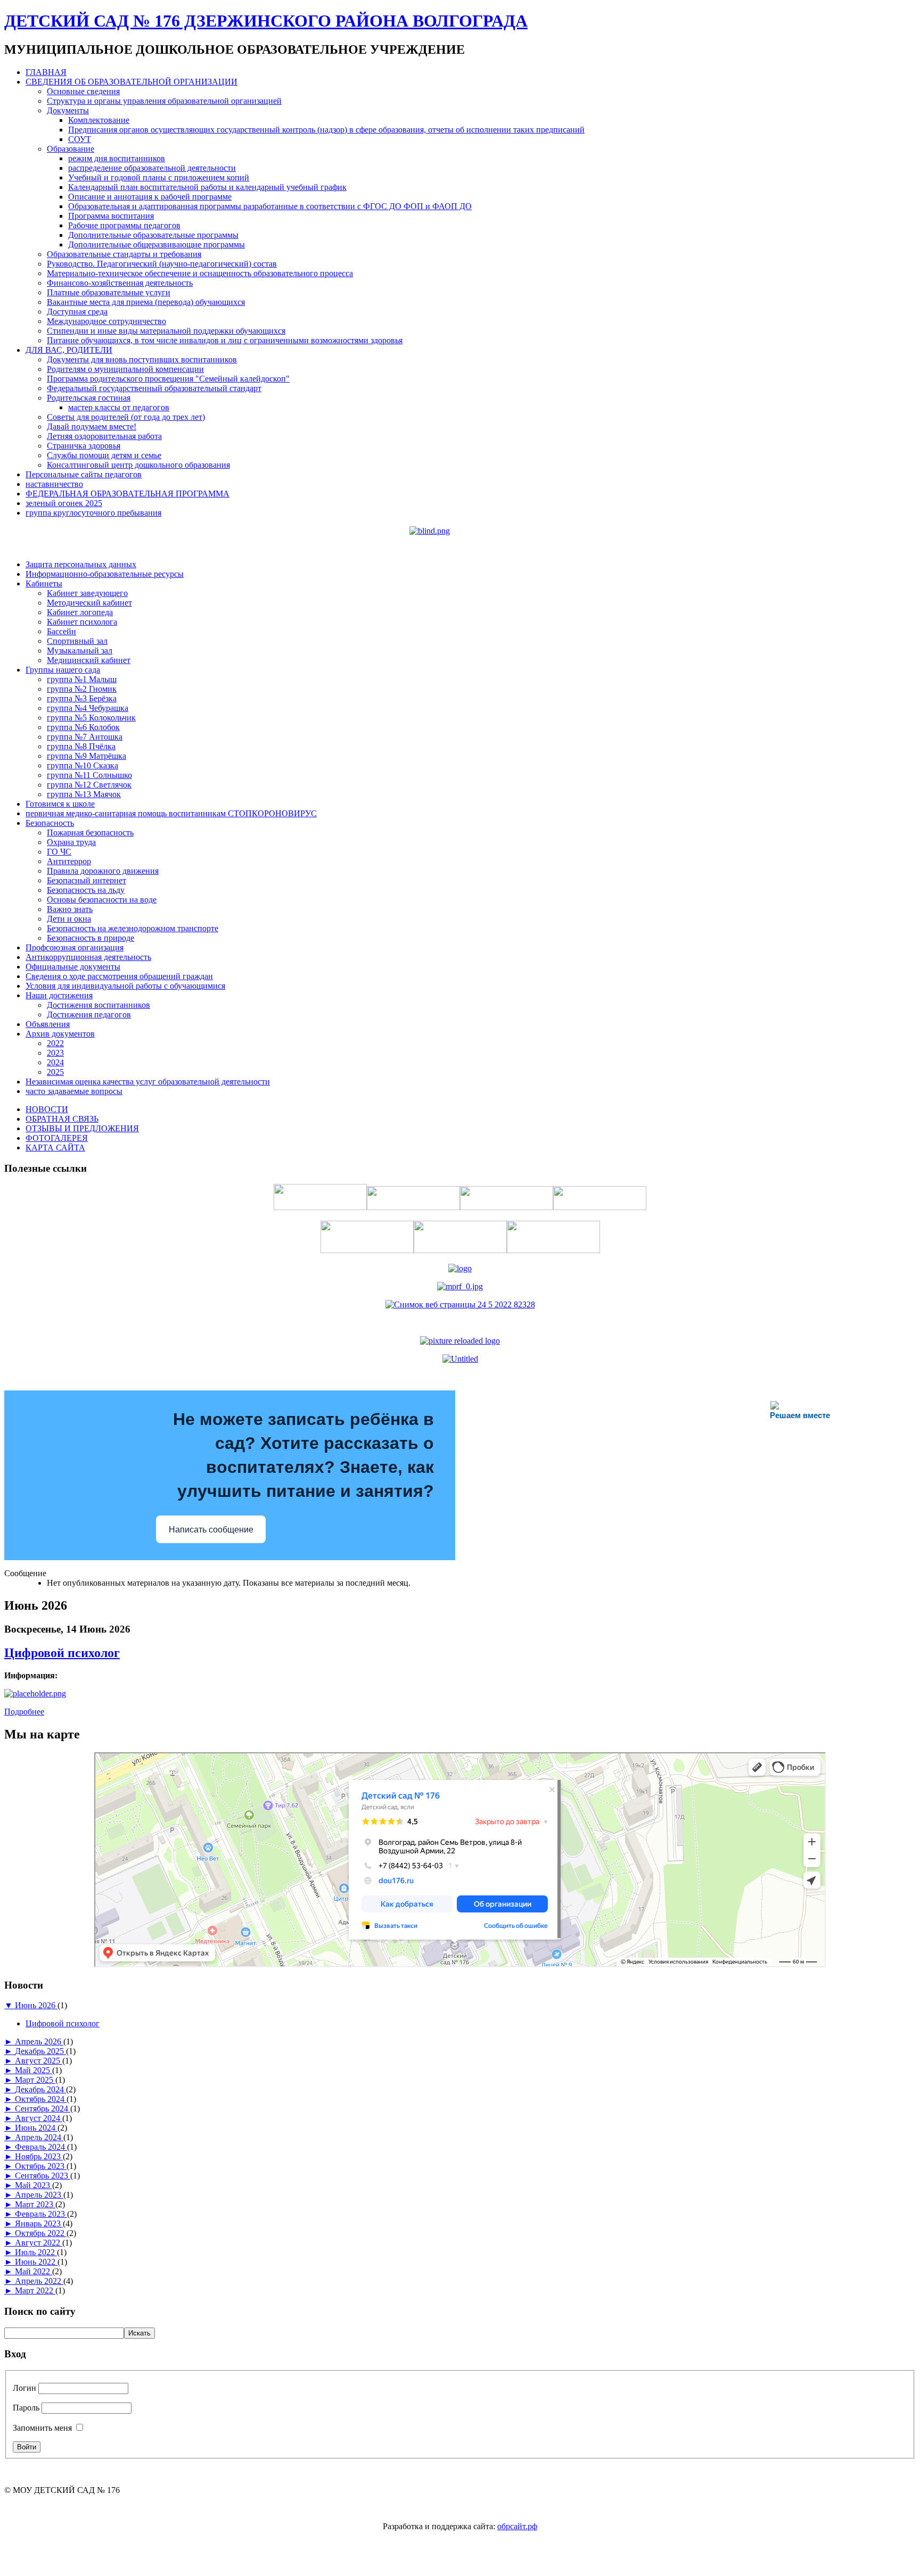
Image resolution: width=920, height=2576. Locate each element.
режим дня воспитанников (117, 158)
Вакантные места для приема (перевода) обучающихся (146, 302)
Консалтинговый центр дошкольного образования (138, 465)
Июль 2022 (36, 2252)
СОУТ (80, 139)
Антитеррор (69, 861)
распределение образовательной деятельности (152, 168)
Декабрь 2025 (40, 2051)
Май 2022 (34, 2271)
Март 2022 (35, 2291)
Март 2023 (35, 2204)
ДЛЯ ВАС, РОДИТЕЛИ (69, 350)
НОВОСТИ (47, 1109)
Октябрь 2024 (41, 2099)
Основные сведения (83, 91)
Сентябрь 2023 (43, 2176)
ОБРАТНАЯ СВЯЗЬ (62, 1119)
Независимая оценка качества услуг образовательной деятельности (148, 1082)
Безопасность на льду (86, 890)
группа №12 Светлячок (89, 785)
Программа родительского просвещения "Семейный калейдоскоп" (168, 379)
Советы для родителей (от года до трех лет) (126, 417)
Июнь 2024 (36, 2128)
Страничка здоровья (84, 446)
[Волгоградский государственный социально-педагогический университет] (460, 1341)
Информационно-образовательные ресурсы (105, 574)
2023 (55, 1053)
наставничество (54, 484)
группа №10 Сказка (83, 765)
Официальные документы (73, 967)
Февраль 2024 (41, 2147)
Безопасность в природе (91, 938)
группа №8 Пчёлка (81, 746)
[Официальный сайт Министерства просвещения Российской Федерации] (460, 1286)
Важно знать (70, 909)
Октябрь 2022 (41, 2233)
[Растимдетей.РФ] (460, 1359)
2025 (55, 1072)
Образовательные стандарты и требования (124, 254)
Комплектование (99, 120)
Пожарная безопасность (90, 833)
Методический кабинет (89, 603)
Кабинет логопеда (80, 612)
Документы (68, 110)
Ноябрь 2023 (39, 2156)
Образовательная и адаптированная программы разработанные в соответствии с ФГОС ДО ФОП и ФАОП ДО (270, 206)
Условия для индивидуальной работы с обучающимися (125, 986)
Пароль (26, 2408)
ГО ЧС (59, 852)
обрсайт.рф (517, 2526)
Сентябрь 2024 (43, 2109)
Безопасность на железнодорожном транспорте (133, 928)
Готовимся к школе (60, 804)
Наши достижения (59, 995)
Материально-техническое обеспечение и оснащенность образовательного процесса (200, 273)
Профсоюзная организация (75, 947)
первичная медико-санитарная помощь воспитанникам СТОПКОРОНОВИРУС (171, 813)
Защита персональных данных (81, 564)
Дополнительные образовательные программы (153, 235)
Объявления (48, 1024)
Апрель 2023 (39, 2195)
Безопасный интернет (87, 880)
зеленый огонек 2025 (64, 503)
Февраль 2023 (41, 2214)
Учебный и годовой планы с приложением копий (159, 177)
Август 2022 (39, 2243)
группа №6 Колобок (83, 727)
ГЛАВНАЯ (46, 72)
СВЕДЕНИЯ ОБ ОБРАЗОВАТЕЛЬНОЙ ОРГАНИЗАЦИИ (132, 82)
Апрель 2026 (39, 2041)
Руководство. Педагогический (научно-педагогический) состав (162, 264)
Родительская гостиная (89, 398)
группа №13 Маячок (84, 794)
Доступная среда (77, 312)
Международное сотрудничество (106, 321)
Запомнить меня (42, 2428)
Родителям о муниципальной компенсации (125, 369)
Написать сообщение (211, 1530)
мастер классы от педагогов (119, 407)
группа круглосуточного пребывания (93, 513)
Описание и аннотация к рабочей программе (150, 197)
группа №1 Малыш (82, 679)
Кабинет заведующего (87, 593)
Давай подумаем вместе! (92, 426)
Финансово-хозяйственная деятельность (120, 283)
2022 (55, 1043)
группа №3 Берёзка (82, 698)
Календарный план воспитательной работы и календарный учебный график (207, 187)
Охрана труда (71, 842)
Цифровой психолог (62, 1653)
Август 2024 (39, 2118)
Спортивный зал (77, 641)
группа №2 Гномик (82, 689)
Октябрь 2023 (41, 2166)
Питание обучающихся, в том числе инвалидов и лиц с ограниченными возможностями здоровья (225, 340)
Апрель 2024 (39, 2137)
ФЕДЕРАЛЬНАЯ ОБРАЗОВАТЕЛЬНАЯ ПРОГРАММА (128, 494)
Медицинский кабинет (89, 660)
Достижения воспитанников (98, 1005)
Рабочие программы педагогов (124, 225)
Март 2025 (35, 2080)
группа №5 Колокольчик (91, 718)
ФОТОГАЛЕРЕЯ (57, 1138)
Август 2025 (39, 2061)
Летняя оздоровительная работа (104, 436)
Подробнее (24, 1712)
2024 (55, 1062)
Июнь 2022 (36, 2262)
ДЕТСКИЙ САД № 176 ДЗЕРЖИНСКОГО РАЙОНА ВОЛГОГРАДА (266, 21)
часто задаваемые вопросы (74, 1091)
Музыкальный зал (80, 651)
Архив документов (60, 1034)
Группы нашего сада (63, 670)
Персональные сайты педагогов (84, 474)
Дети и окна (69, 919)
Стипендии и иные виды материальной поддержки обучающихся (166, 331)
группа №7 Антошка (85, 737)
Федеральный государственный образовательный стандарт (154, 388)
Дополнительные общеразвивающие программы (157, 245)
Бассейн (61, 631)
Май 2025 (34, 2070)
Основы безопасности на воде (102, 900)
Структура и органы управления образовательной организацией (164, 101)
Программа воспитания (111, 216)
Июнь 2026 (36, 2005)
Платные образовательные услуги (109, 292)
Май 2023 (34, 2185)
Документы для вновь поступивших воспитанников (142, 359)
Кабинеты (44, 583)
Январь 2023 (39, 2223)
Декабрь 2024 (40, 2089)
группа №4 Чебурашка (88, 708)
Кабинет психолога (82, 622)
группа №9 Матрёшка (87, 756)
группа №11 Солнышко (89, 775)
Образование (71, 149)
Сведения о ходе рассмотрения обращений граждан (119, 976)
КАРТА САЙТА (55, 1148)
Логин (24, 2388)
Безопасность (50, 823)
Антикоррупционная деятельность (88, 957)
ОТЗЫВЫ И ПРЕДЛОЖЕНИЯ (82, 1128)
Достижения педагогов (89, 1014)
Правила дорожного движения (103, 871)
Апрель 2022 (39, 2281)
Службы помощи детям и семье (104, 455)
